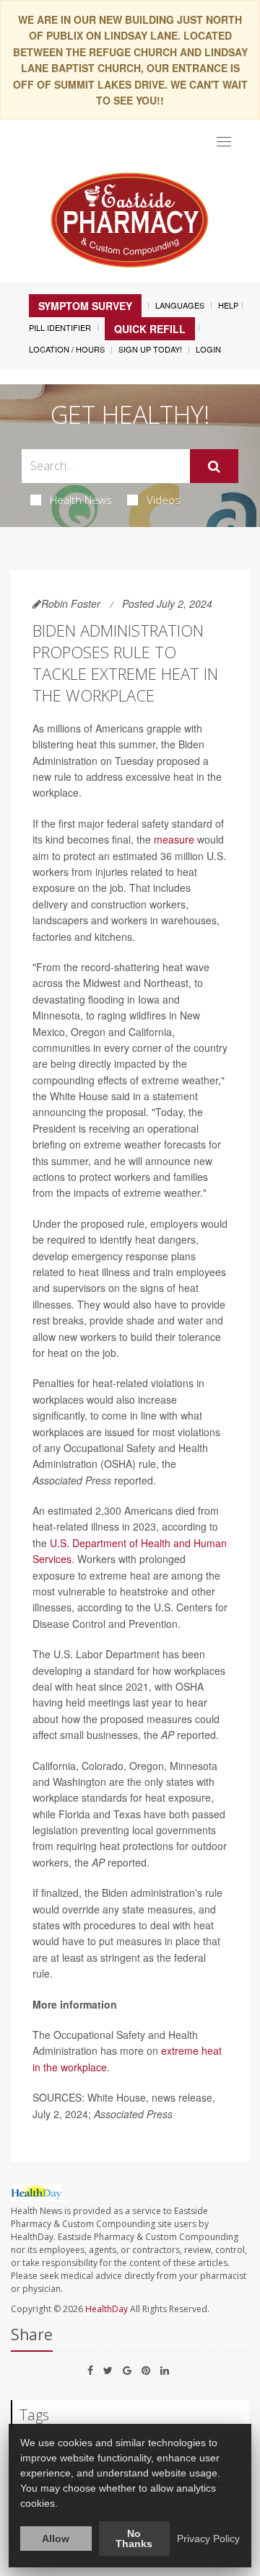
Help (228, 305)
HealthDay (107, 2309)
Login (208, 349)
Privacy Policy (208, 2539)
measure (174, 839)
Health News (81, 500)
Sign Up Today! (150, 349)
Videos (164, 500)
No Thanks (134, 2539)
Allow (56, 2539)
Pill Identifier (60, 327)
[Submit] (214, 466)
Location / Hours (67, 349)
